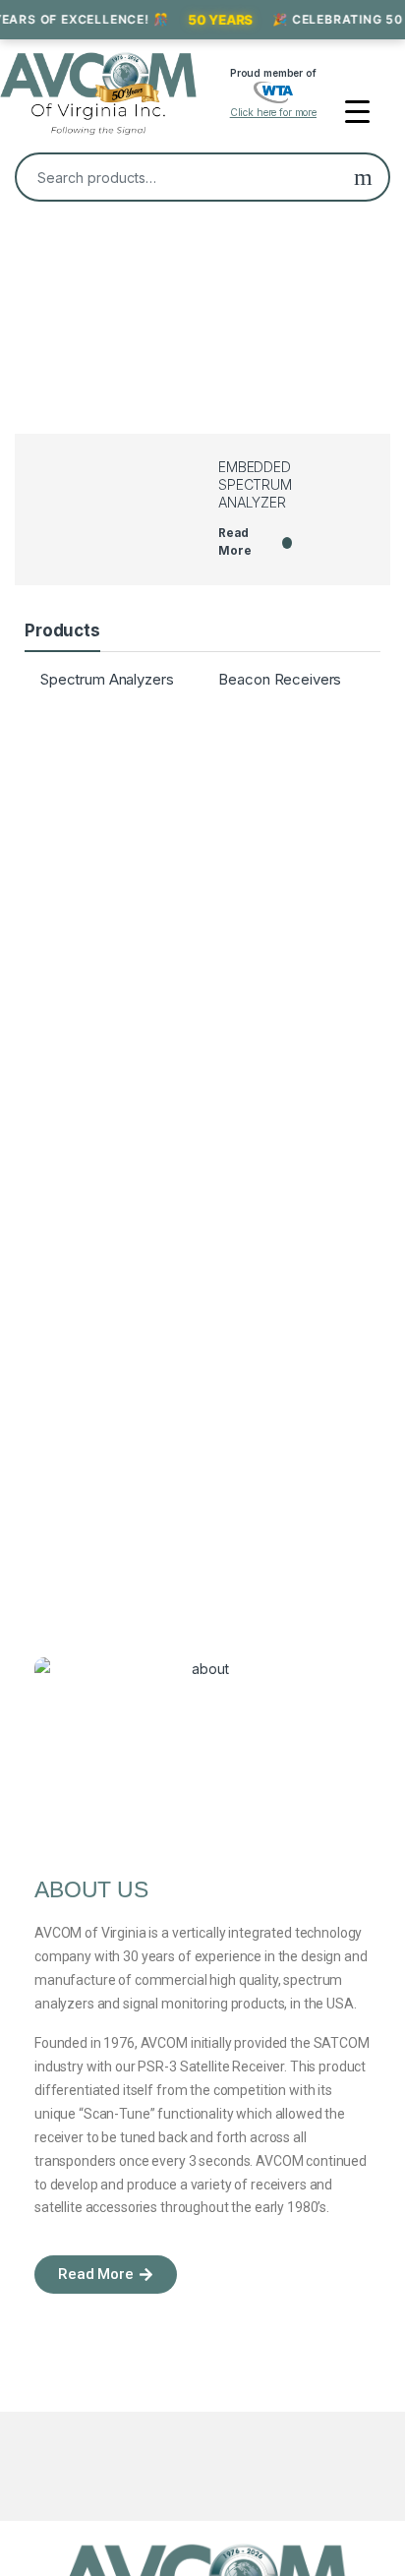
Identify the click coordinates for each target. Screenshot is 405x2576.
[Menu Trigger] (357, 111)
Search (363, 177)
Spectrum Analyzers (107, 679)
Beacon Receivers (280, 679)
